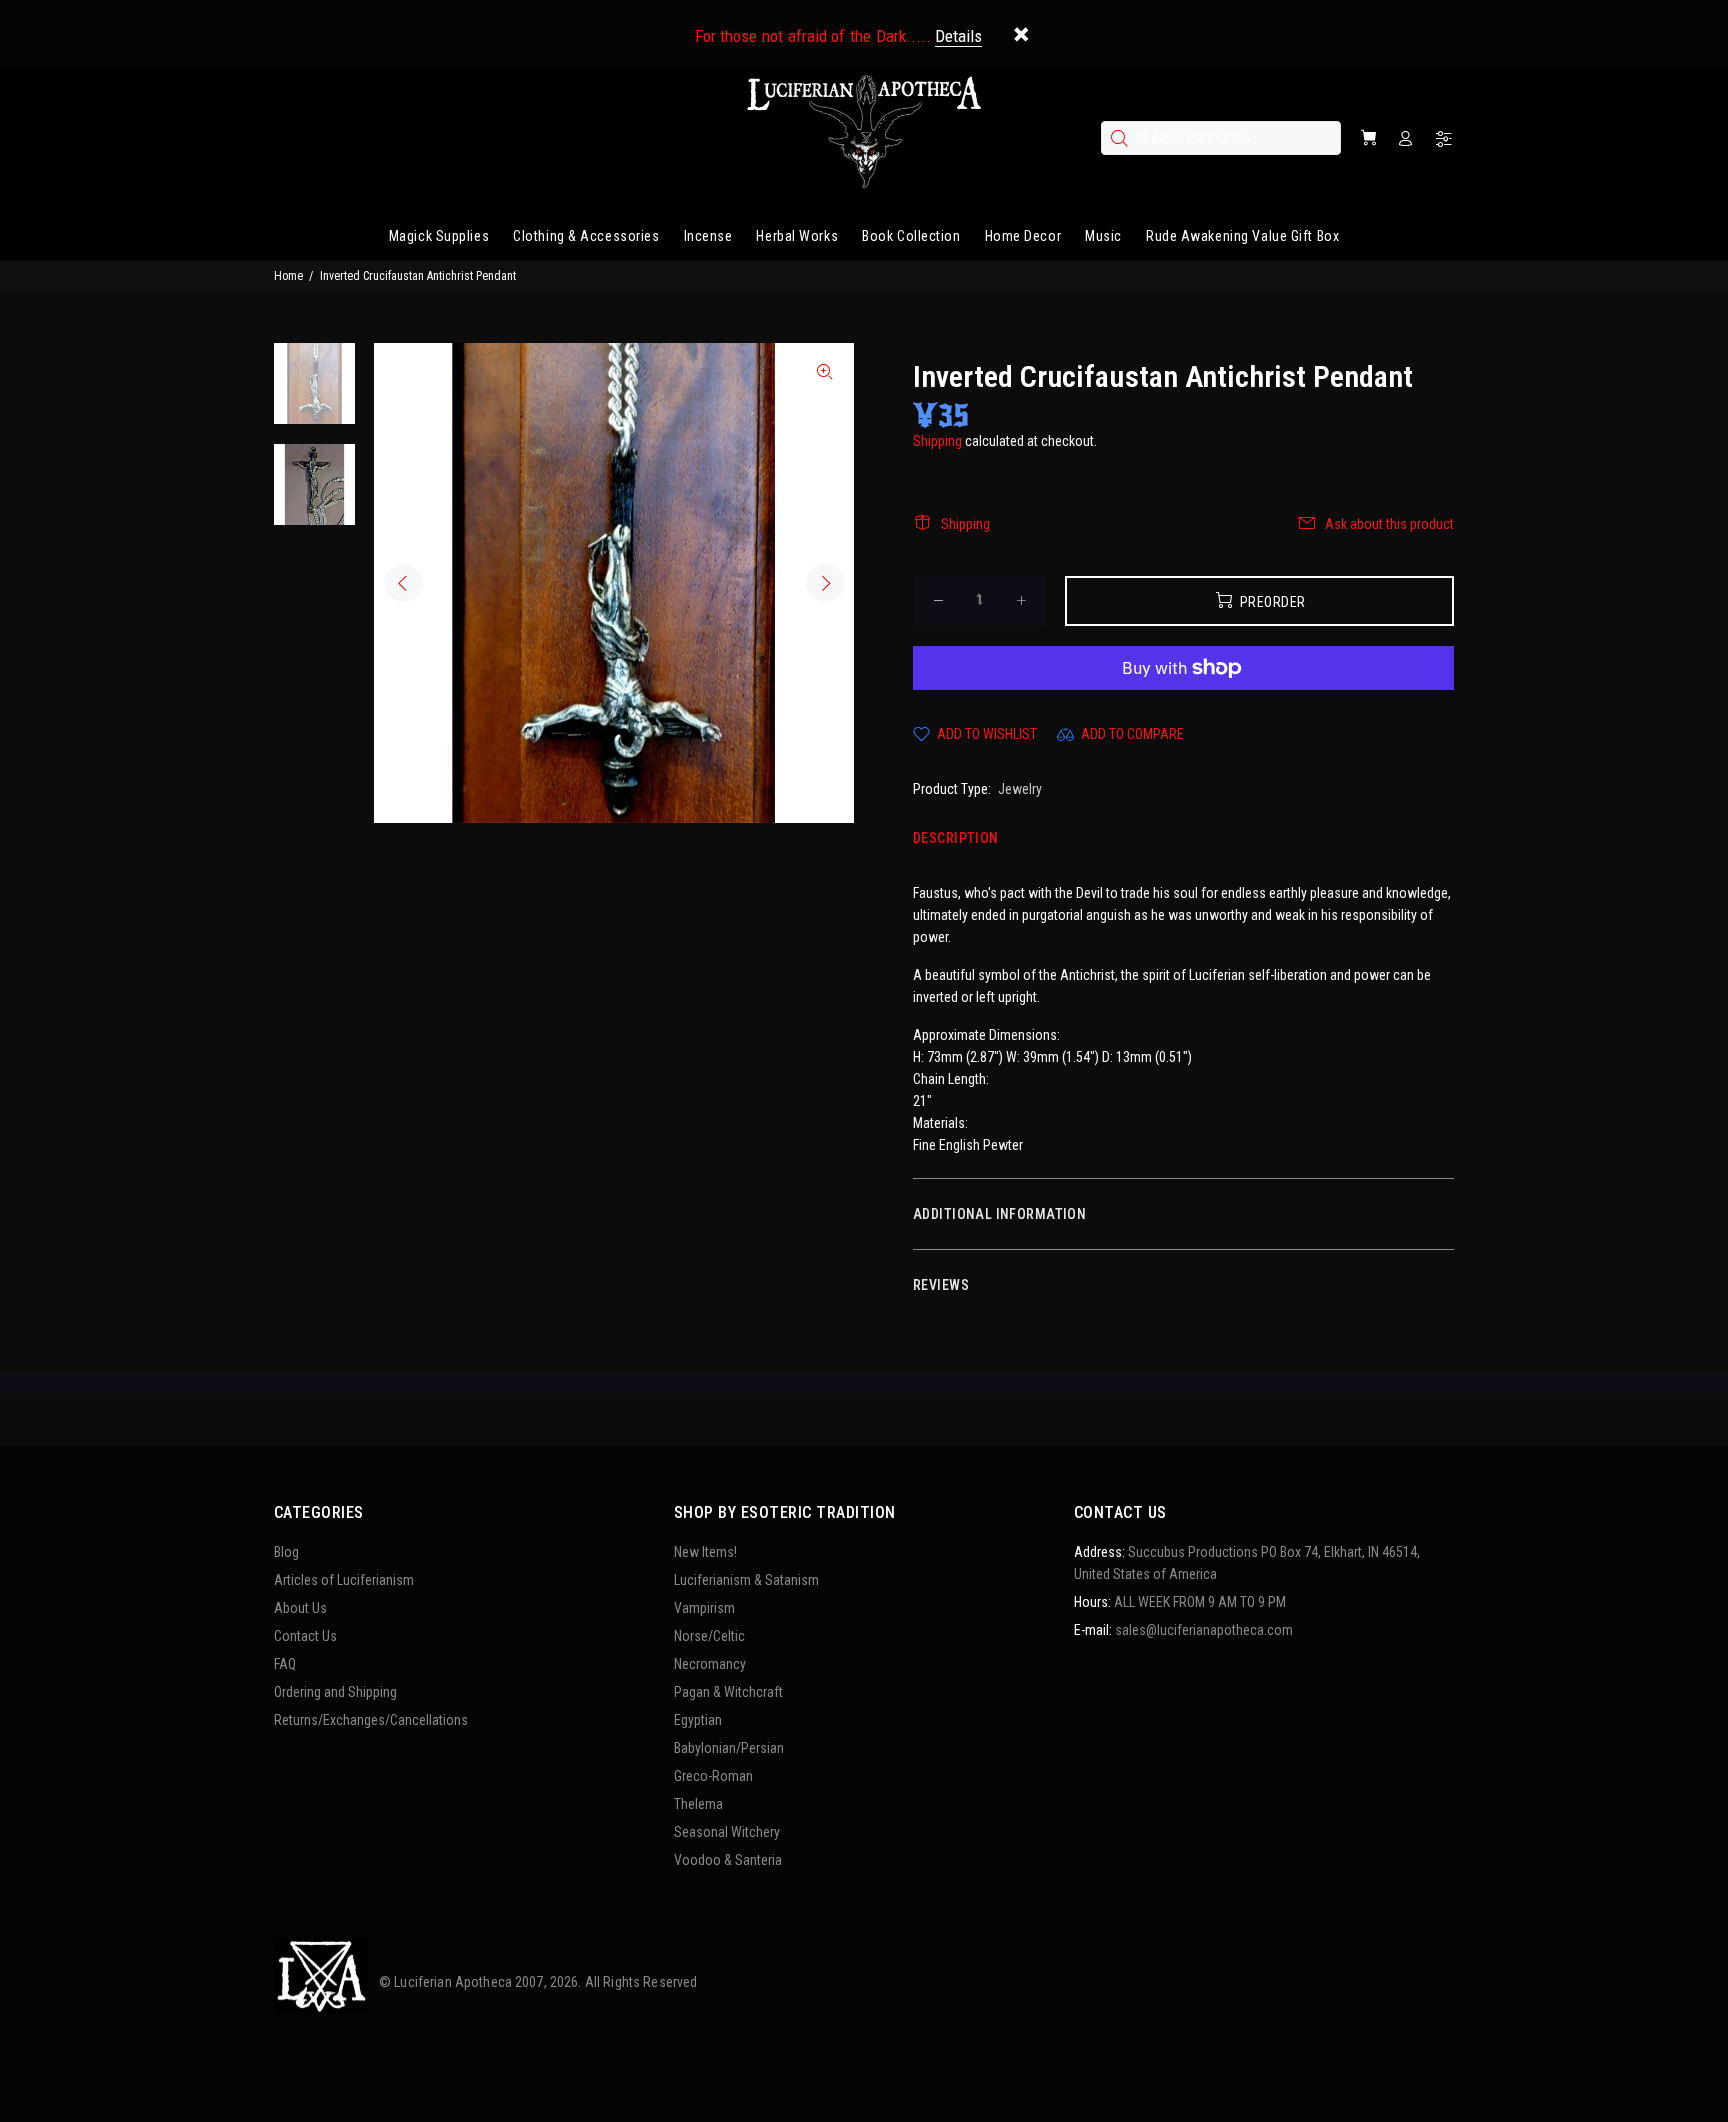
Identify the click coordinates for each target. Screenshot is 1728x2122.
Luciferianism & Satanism (746, 1580)
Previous (403, 583)
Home (288, 276)
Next (825, 583)
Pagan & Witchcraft (728, 1692)
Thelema (698, 1804)
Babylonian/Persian (729, 1748)
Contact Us (305, 1636)
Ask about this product (1389, 524)
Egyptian (698, 1720)
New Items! (705, 1552)
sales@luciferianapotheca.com (1204, 1630)
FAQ (285, 1664)
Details (958, 36)
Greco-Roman (713, 1776)
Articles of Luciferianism (344, 1580)
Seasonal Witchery (727, 1832)
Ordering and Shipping (335, 1692)
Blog (286, 1552)
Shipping (937, 441)
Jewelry (1020, 789)
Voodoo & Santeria (728, 1860)
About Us (300, 1608)
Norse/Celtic (709, 1636)
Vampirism (704, 1608)
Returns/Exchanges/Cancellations (371, 1720)
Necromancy (710, 1664)
